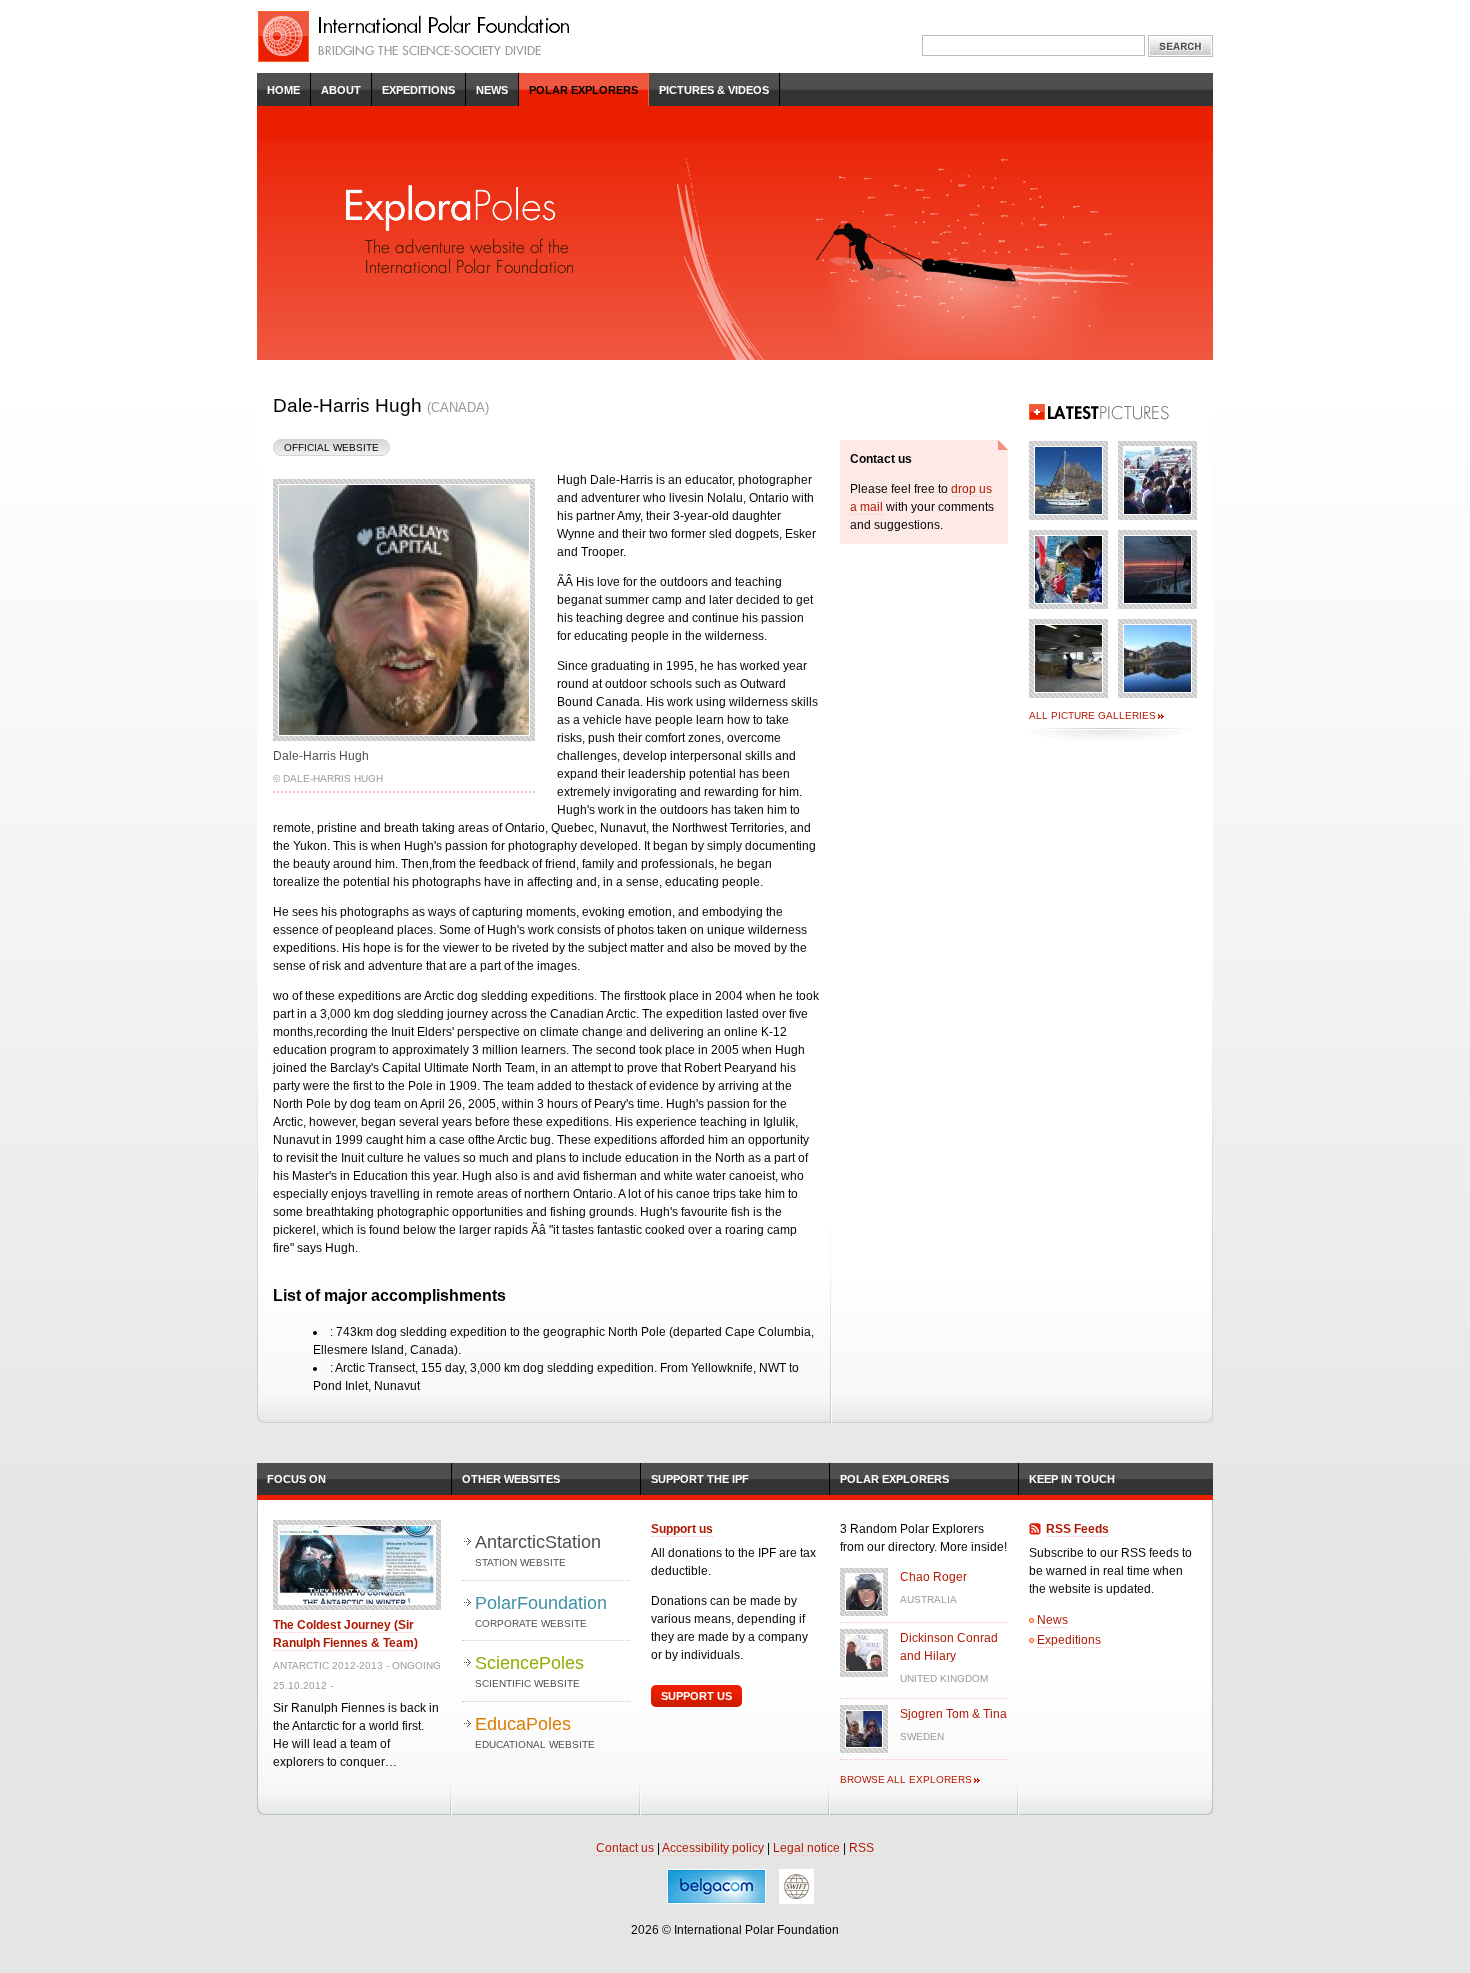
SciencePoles (529, 1671)
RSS (861, 1848)
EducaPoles (535, 1732)
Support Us (696, 1696)
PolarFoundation (541, 1611)
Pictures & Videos (714, 90)
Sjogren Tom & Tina (953, 1714)
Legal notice (806, 1848)
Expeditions (418, 90)
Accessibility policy (713, 1848)
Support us (682, 1529)
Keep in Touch (1072, 1479)
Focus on (296, 1479)
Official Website (331, 447)
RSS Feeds (1077, 1529)
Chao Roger (933, 1577)
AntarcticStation (538, 1550)
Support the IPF (700, 1479)
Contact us (625, 1848)
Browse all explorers (906, 1779)
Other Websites (511, 1479)
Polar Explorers (583, 90)
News (492, 90)
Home (283, 90)
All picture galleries (1092, 715)
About (341, 90)
